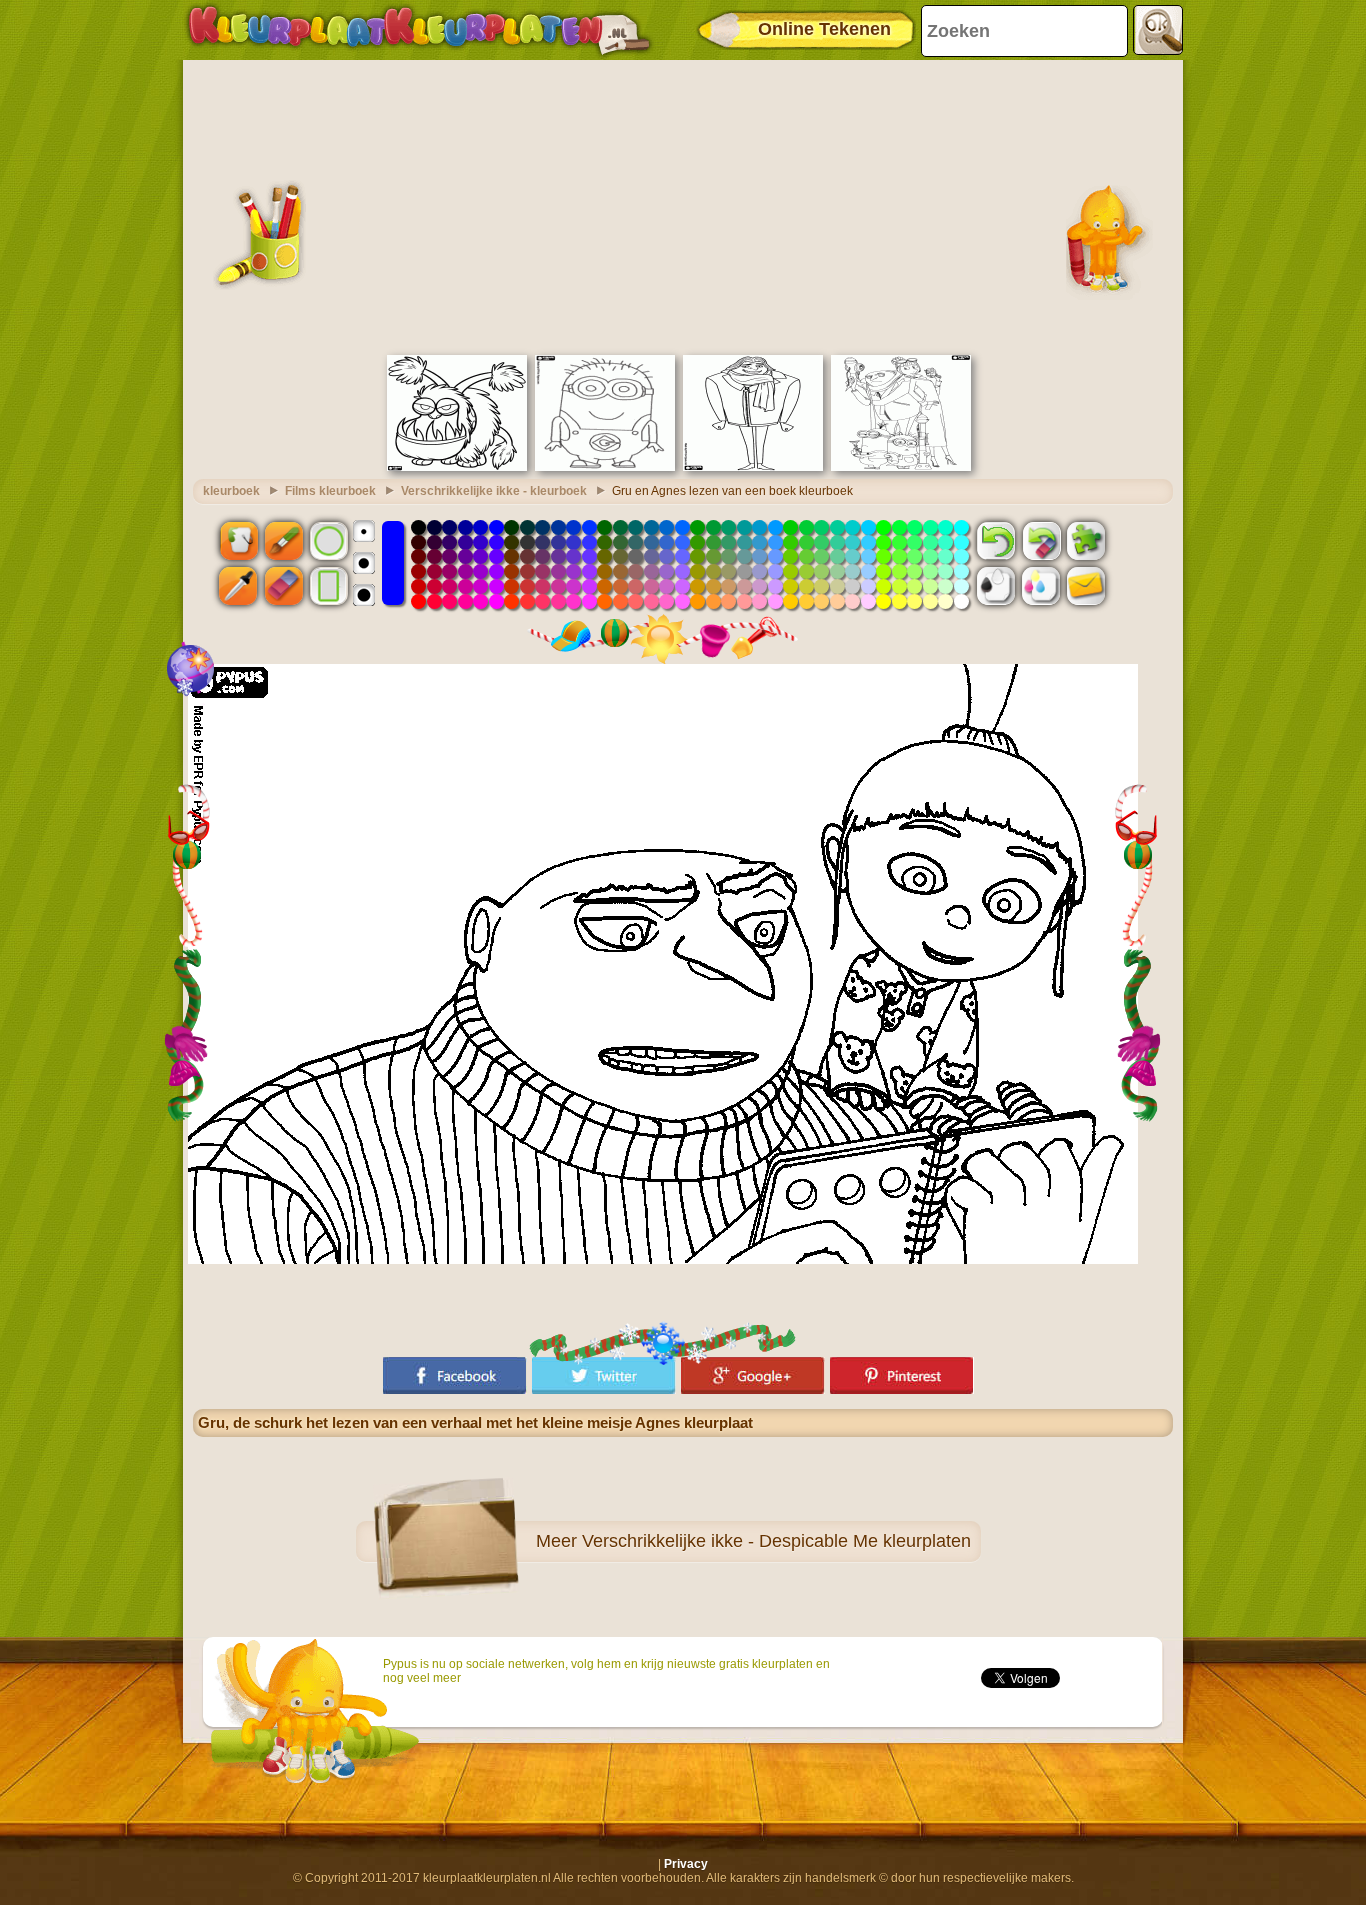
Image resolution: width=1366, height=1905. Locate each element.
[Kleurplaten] (419, 30)
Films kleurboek (330, 491)
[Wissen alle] (1041, 540)
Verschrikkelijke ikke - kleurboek (494, 491)
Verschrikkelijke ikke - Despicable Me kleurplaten (776, 1541)
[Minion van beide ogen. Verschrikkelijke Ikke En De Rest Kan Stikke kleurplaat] (605, 467)
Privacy (686, 1864)
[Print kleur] (1041, 586)
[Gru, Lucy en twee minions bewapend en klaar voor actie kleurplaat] (901, 467)
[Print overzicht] (996, 586)
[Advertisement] (683, 205)
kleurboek (231, 491)
